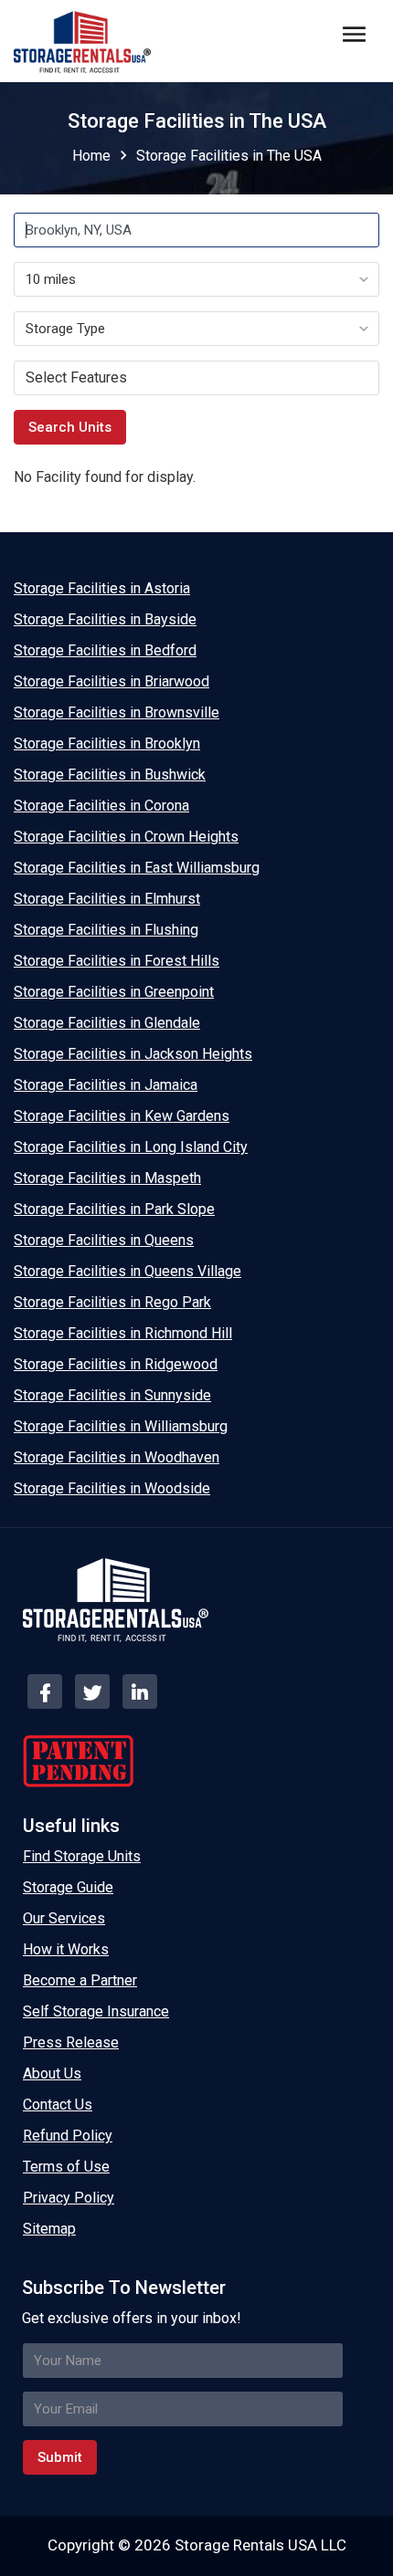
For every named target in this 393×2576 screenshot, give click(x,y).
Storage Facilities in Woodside (112, 1488)
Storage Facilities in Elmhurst (107, 899)
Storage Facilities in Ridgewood (116, 1364)
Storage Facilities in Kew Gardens (122, 1116)
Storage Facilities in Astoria (102, 588)
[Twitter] (92, 1691)
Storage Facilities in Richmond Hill (123, 1333)
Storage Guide (68, 1887)
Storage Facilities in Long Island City (131, 1147)
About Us (52, 2073)
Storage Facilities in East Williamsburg (137, 868)
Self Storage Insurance (96, 2011)
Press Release (71, 2042)
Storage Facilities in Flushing (106, 930)
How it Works (66, 1949)
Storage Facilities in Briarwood (112, 681)
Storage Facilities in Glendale (107, 1023)
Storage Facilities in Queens (104, 1240)
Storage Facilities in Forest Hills (117, 961)
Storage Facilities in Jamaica (106, 1085)
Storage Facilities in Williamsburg (121, 1426)
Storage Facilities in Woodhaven (117, 1457)
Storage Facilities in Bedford (105, 650)
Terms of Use (66, 2167)
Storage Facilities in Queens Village (127, 1271)
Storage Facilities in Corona (101, 806)
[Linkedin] (140, 1691)
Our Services (64, 1918)
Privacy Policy (69, 2198)
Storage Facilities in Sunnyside (112, 1395)
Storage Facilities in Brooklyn (107, 743)
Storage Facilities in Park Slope (114, 1209)
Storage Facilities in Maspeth (107, 1178)
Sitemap (49, 2229)
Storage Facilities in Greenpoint (114, 992)
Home (91, 156)
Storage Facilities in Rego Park (112, 1302)
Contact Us (58, 2105)
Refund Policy (68, 2136)
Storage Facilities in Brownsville (117, 712)
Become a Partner (80, 1980)
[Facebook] (45, 1691)
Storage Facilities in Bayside (105, 619)
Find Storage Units (82, 1856)
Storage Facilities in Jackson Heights (133, 1054)
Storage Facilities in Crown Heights (126, 837)
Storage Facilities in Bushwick (110, 775)
